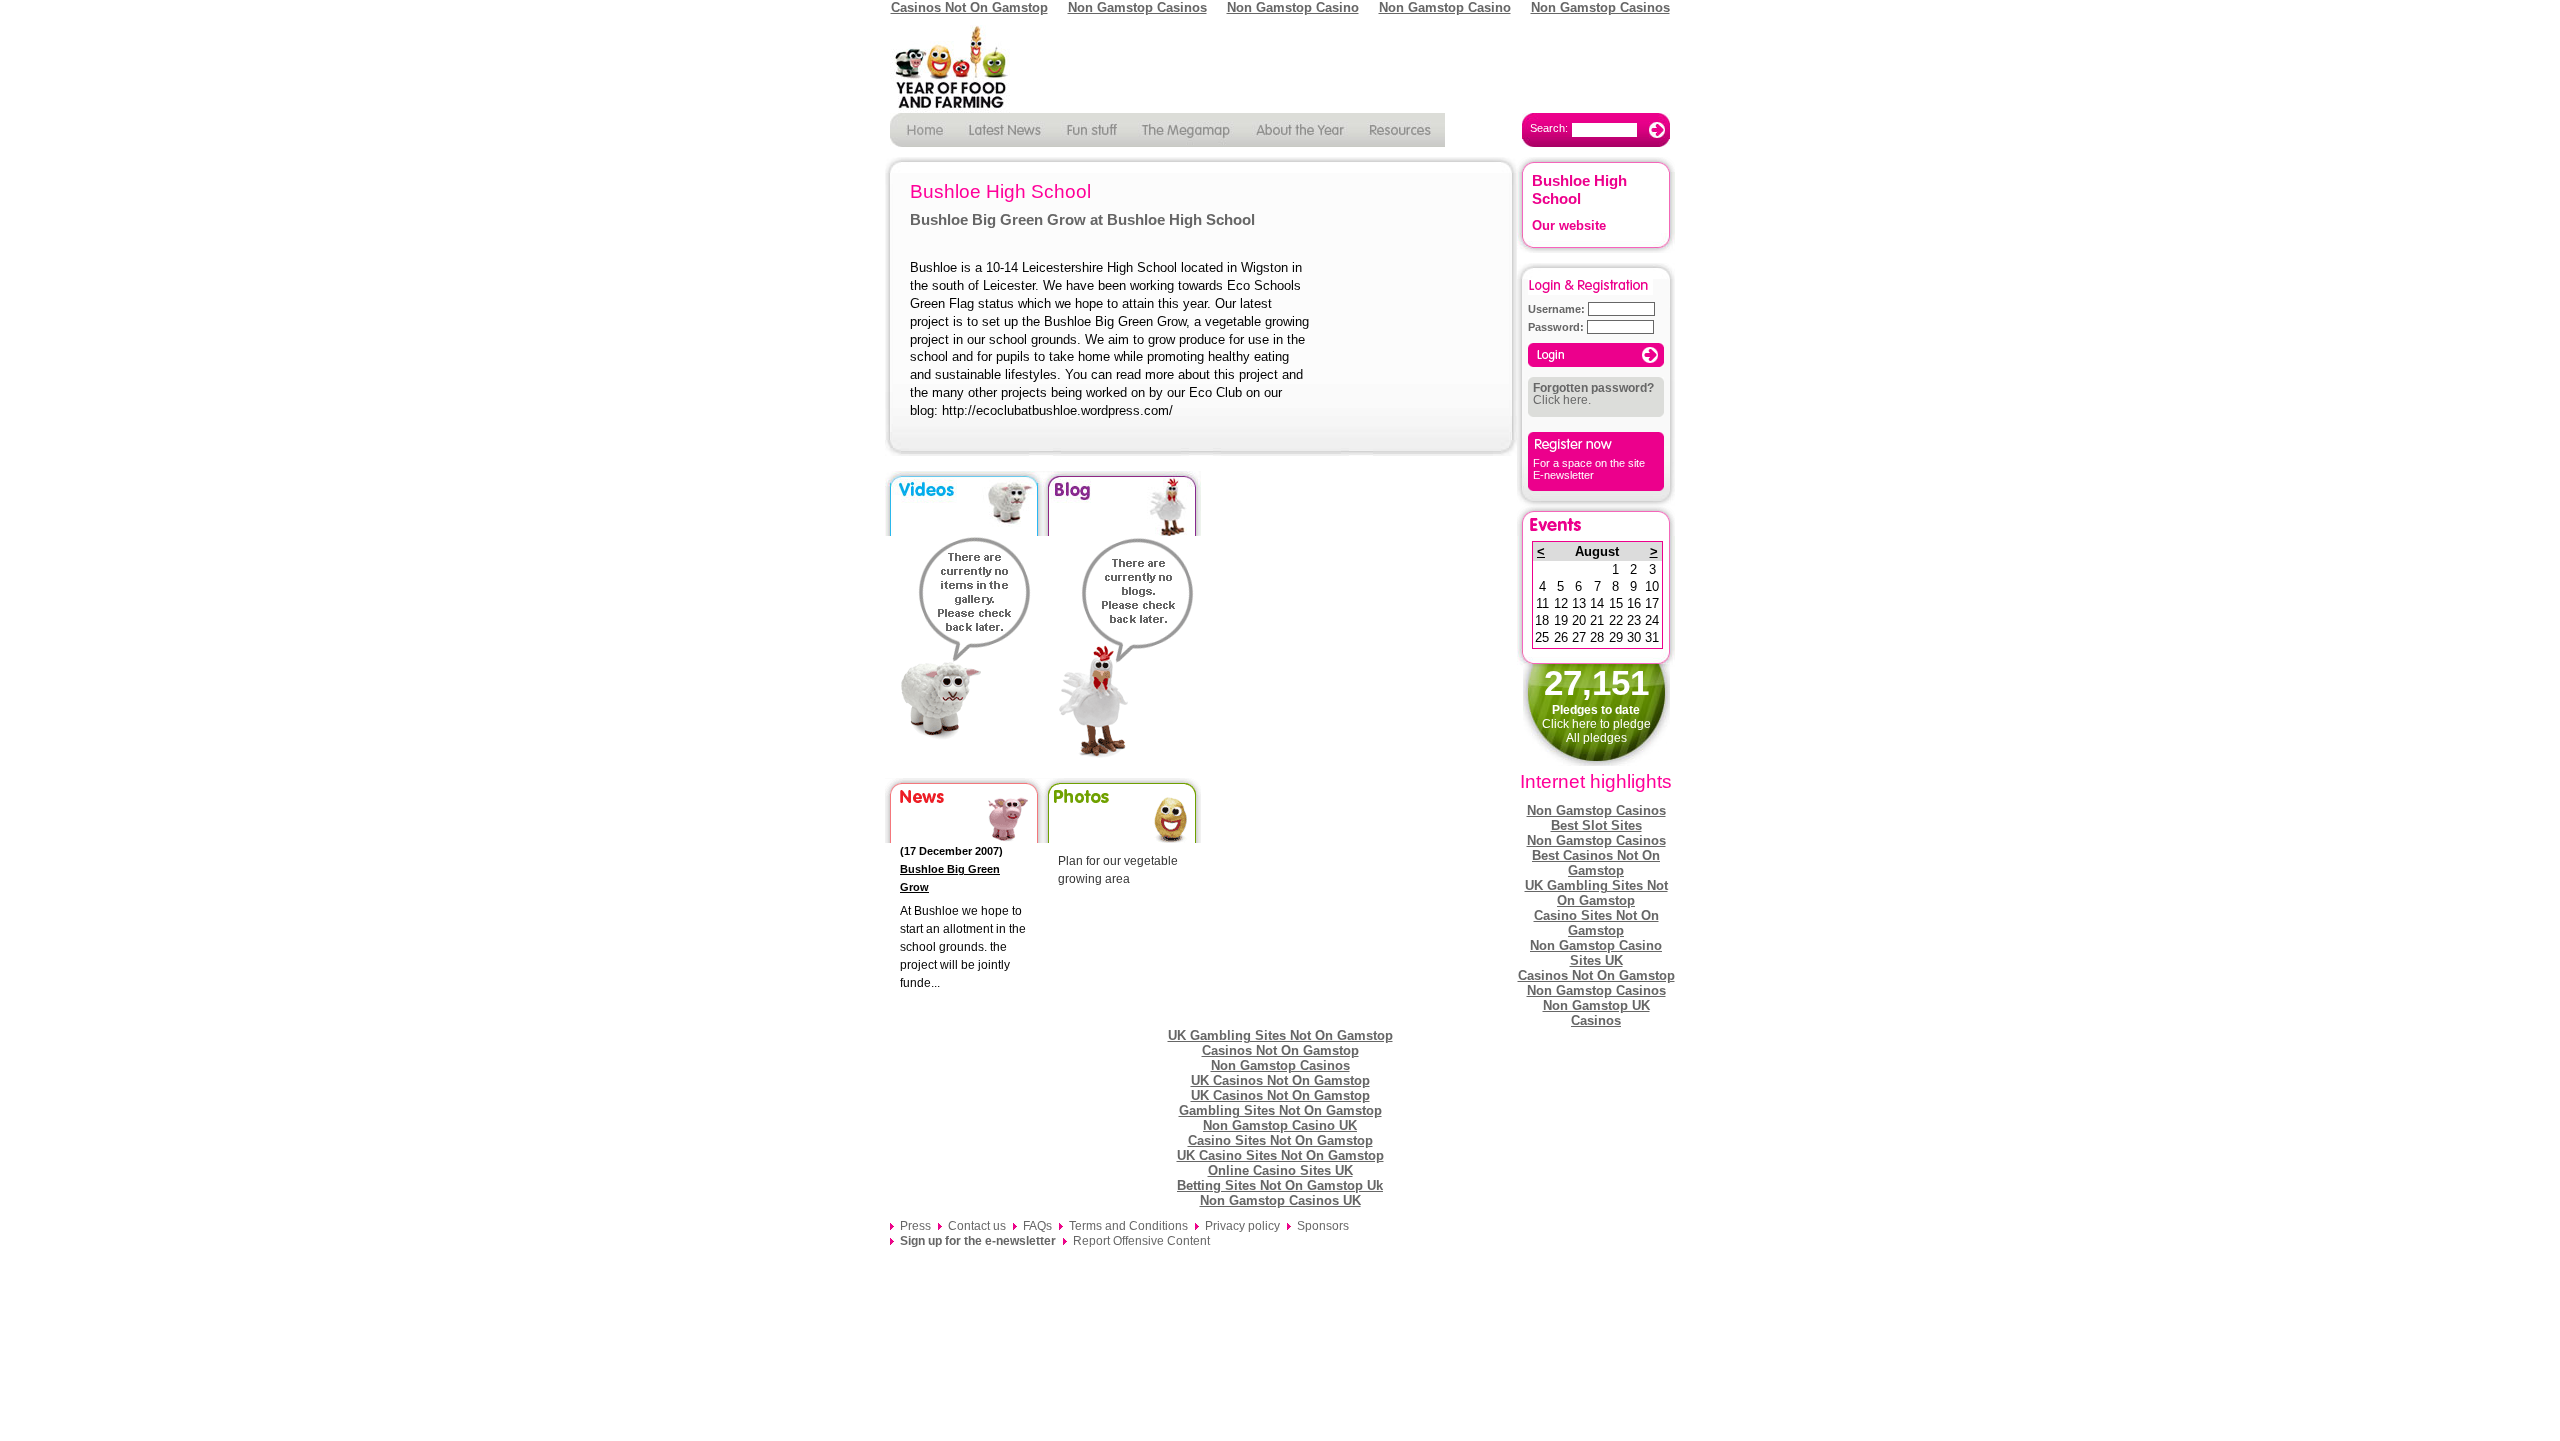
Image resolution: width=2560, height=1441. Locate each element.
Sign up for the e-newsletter (978, 1241)
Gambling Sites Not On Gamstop (1280, 1110)
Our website (1569, 225)
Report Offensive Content (1141, 1241)
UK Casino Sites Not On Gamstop (1280, 1155)
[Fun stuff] (1091, 130)
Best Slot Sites (1596, 825)
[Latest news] (1005, 130)
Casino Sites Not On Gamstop (1596, 923)
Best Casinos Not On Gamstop (1596, 863)
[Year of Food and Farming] (1280, 69)
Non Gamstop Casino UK (1280, 1125)
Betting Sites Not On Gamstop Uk (1280, 1185)
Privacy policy (1242, 1226)
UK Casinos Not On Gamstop (1280, 1080)
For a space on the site (1589, 463)
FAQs (1037, 1226)
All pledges (1596, 738)
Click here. (1593, 394)
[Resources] (1402, 130)
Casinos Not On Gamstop (1596, 975)
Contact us (977, 1226)
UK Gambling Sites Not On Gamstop (1596, 893)
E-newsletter (1563, 475)
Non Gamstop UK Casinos (1596, 1013)
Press (915, 1226)
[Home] (923, 130)
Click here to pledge (1596, 724)
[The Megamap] (1187, 130)
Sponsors (1323, 1226)
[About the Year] (1301, 130)
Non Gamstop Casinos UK (1280, 1200)
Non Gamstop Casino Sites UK (1596, 953)
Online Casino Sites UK (1280, 1170)
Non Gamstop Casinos (1596, 810)
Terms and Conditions (1128, 1226)
